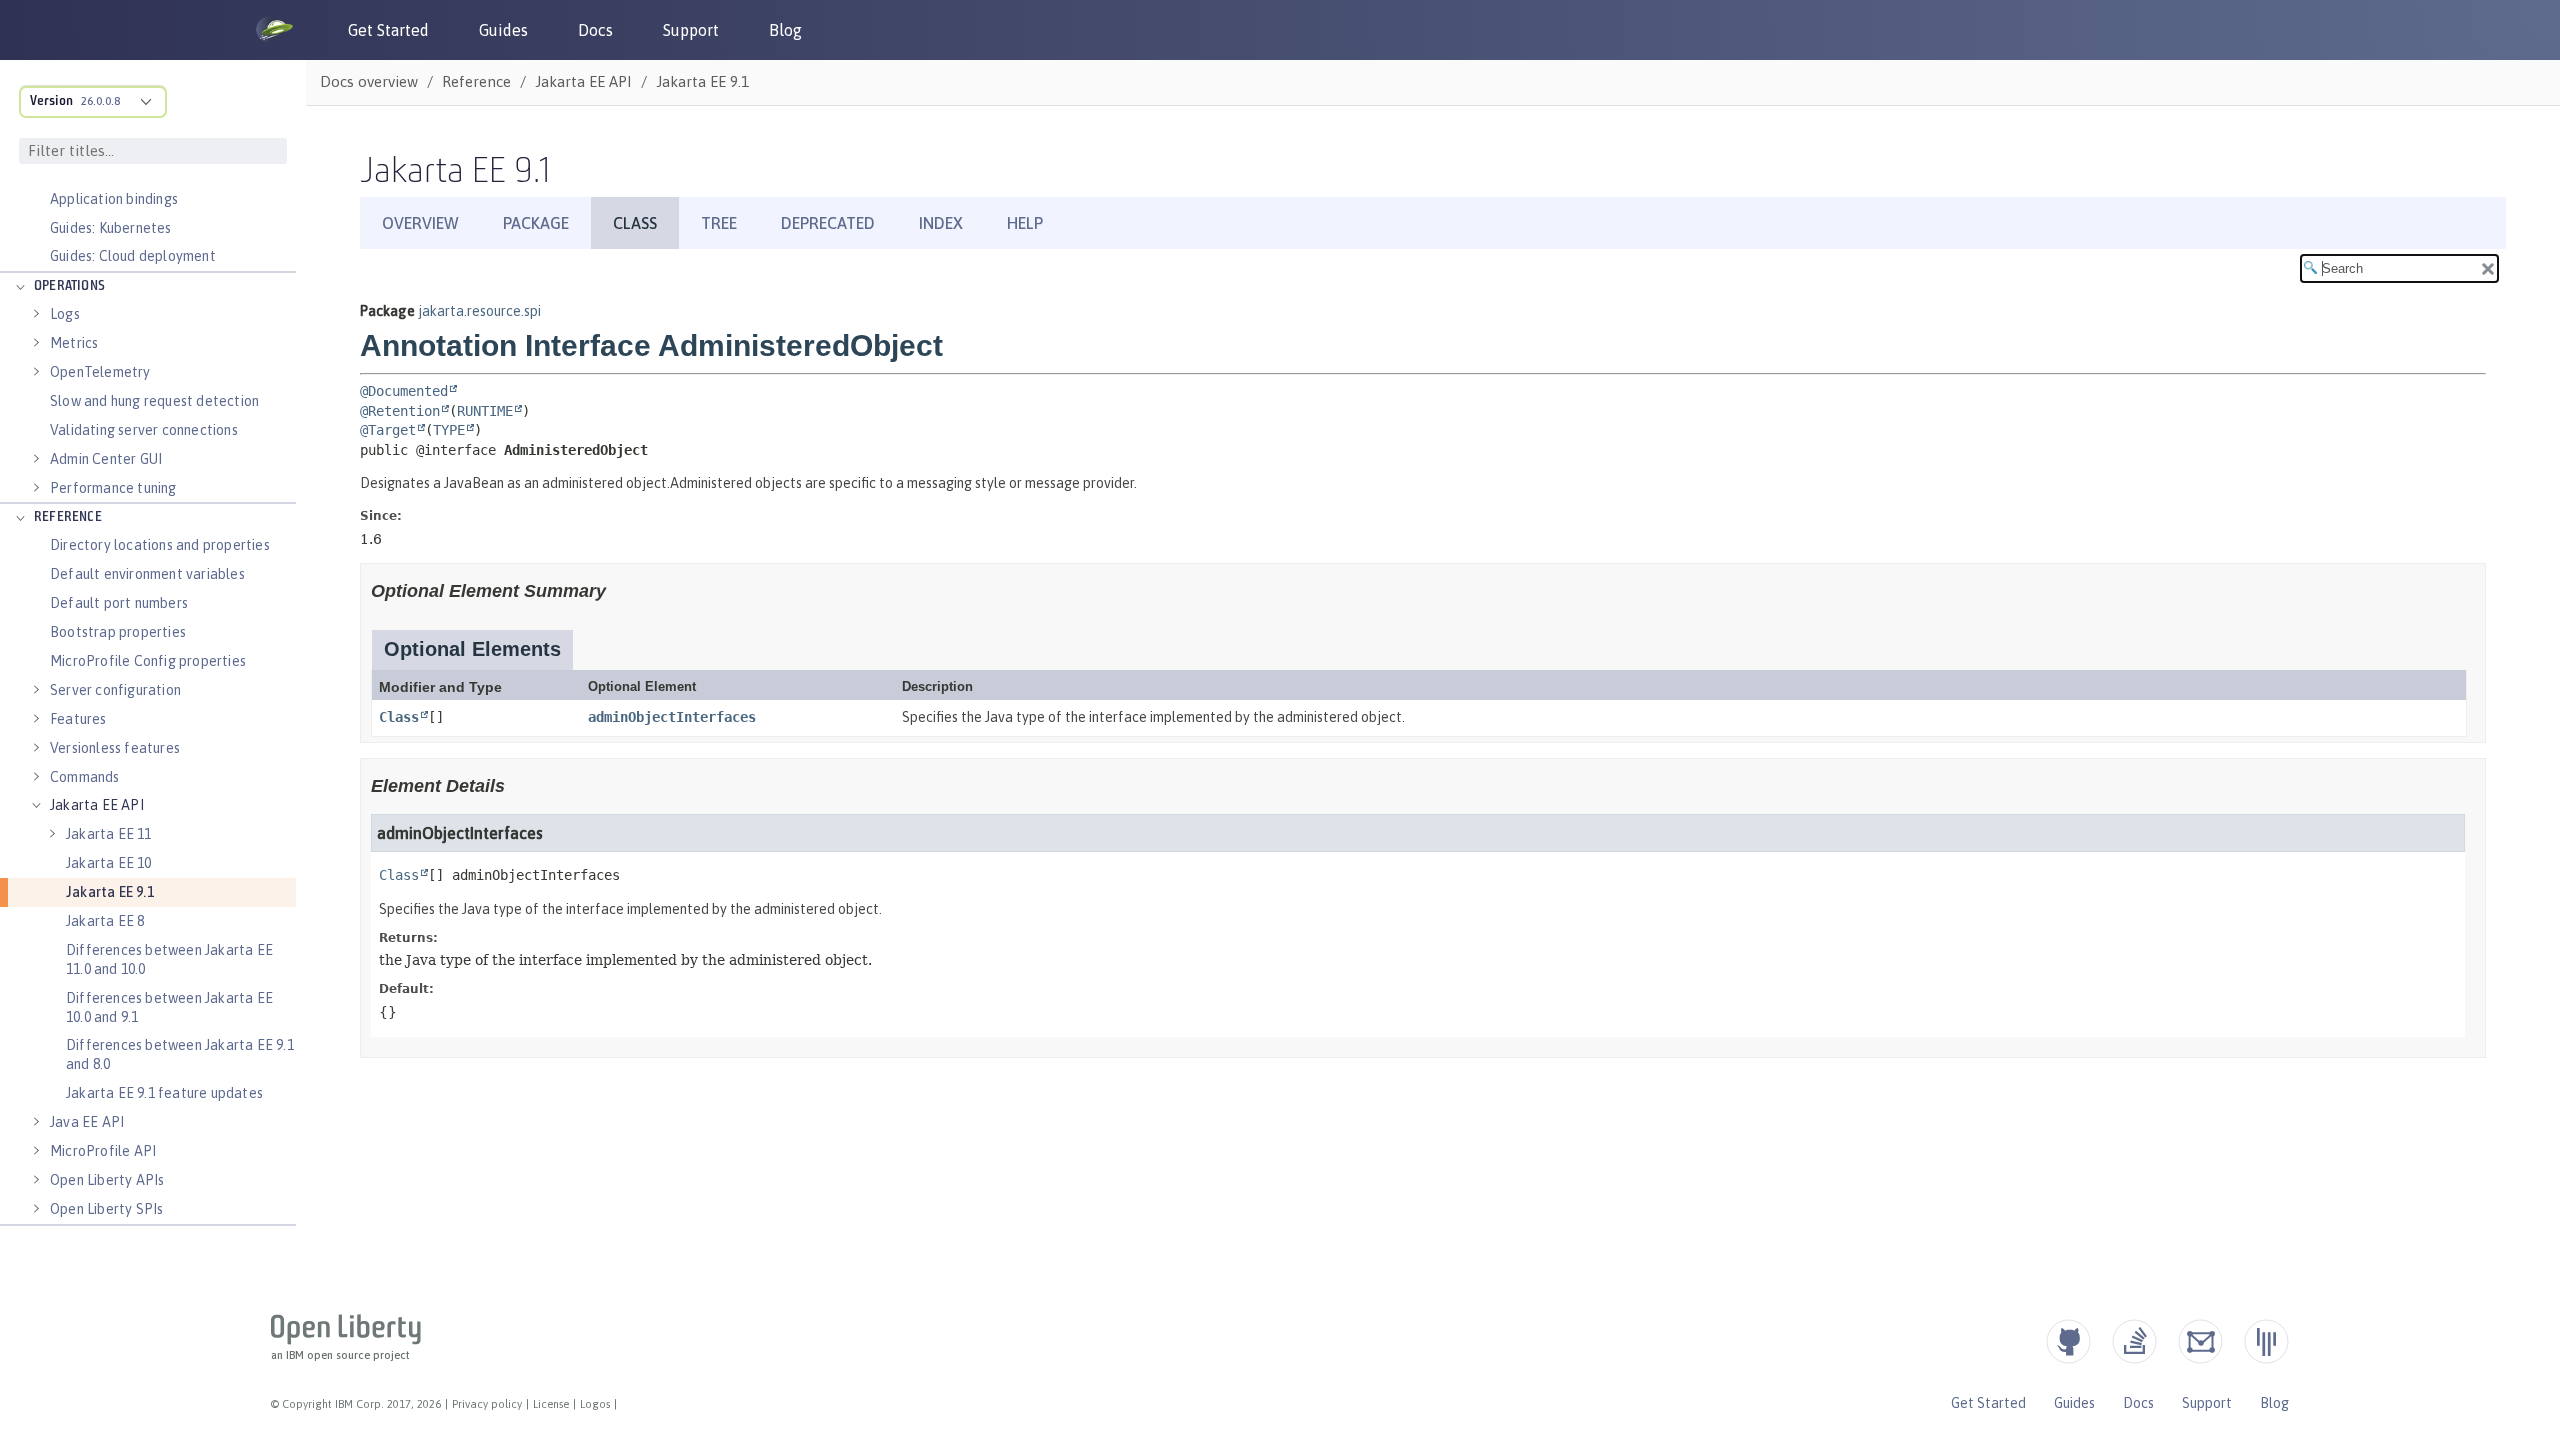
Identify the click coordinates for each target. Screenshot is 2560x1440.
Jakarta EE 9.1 (110, 892)
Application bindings (114, 199)
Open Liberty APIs (107, 1180)
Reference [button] (68, 517)
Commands (85, 777)
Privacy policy (487, 1404)
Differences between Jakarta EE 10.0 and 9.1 (169, 1007)
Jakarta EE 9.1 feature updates (164, 1093)
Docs (595, 30)
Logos (595, 1404)
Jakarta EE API (97, 805)
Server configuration (115, 690)
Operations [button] (69, 286)
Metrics (74, 343)
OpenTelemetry (100, 372)
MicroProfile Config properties (148, 661)
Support (691, 30)
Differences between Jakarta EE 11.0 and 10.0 (169, 959)
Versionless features (115, 748)
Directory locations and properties (160, 545)
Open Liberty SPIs (106, 1209)
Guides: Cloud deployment (133, 256)
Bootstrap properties (118, 632)
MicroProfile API (103, 1151)
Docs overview (369, 81)
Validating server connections (144, 430)
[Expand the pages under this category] (20, 287)
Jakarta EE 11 (109, 834)
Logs (65, 314)
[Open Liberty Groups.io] (2200, 1341)
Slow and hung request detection (154, 401)
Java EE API (87, 1122)
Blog (785, 30)
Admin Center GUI (106, 459)
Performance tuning (113, 488)
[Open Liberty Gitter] (2266, 1341)
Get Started (388, 30)
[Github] (2068, 1341)
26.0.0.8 (100, 101)
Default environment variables (147, 574)
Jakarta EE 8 (105, 921)
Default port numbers (119, 603)
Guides (503, 30)
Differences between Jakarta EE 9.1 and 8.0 (180, 1054)
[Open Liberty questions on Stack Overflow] (2134, 1341)
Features (78, 719)
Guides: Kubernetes (111, 228)
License (551, 1404)
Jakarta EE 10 (109, 863)
